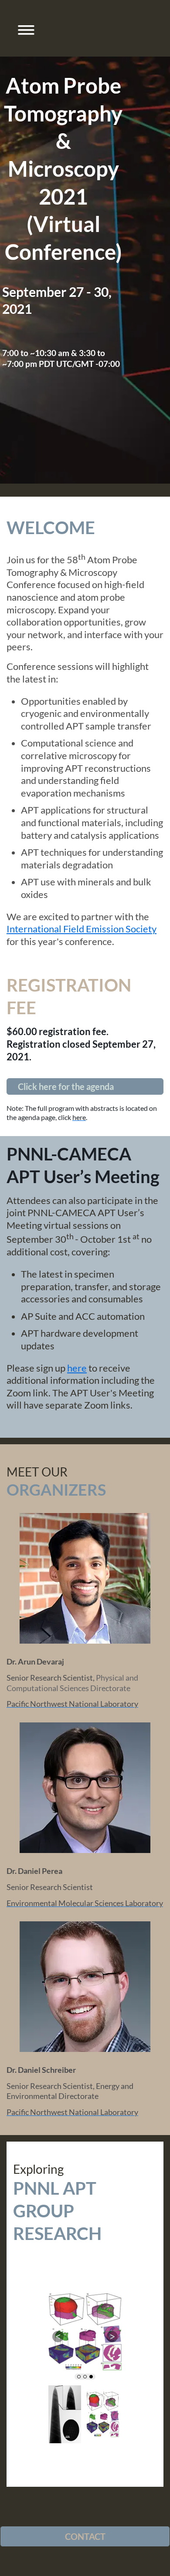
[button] (23, 28)
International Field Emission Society (82, 929)
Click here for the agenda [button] (66, 1086)
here (77, 1368)
